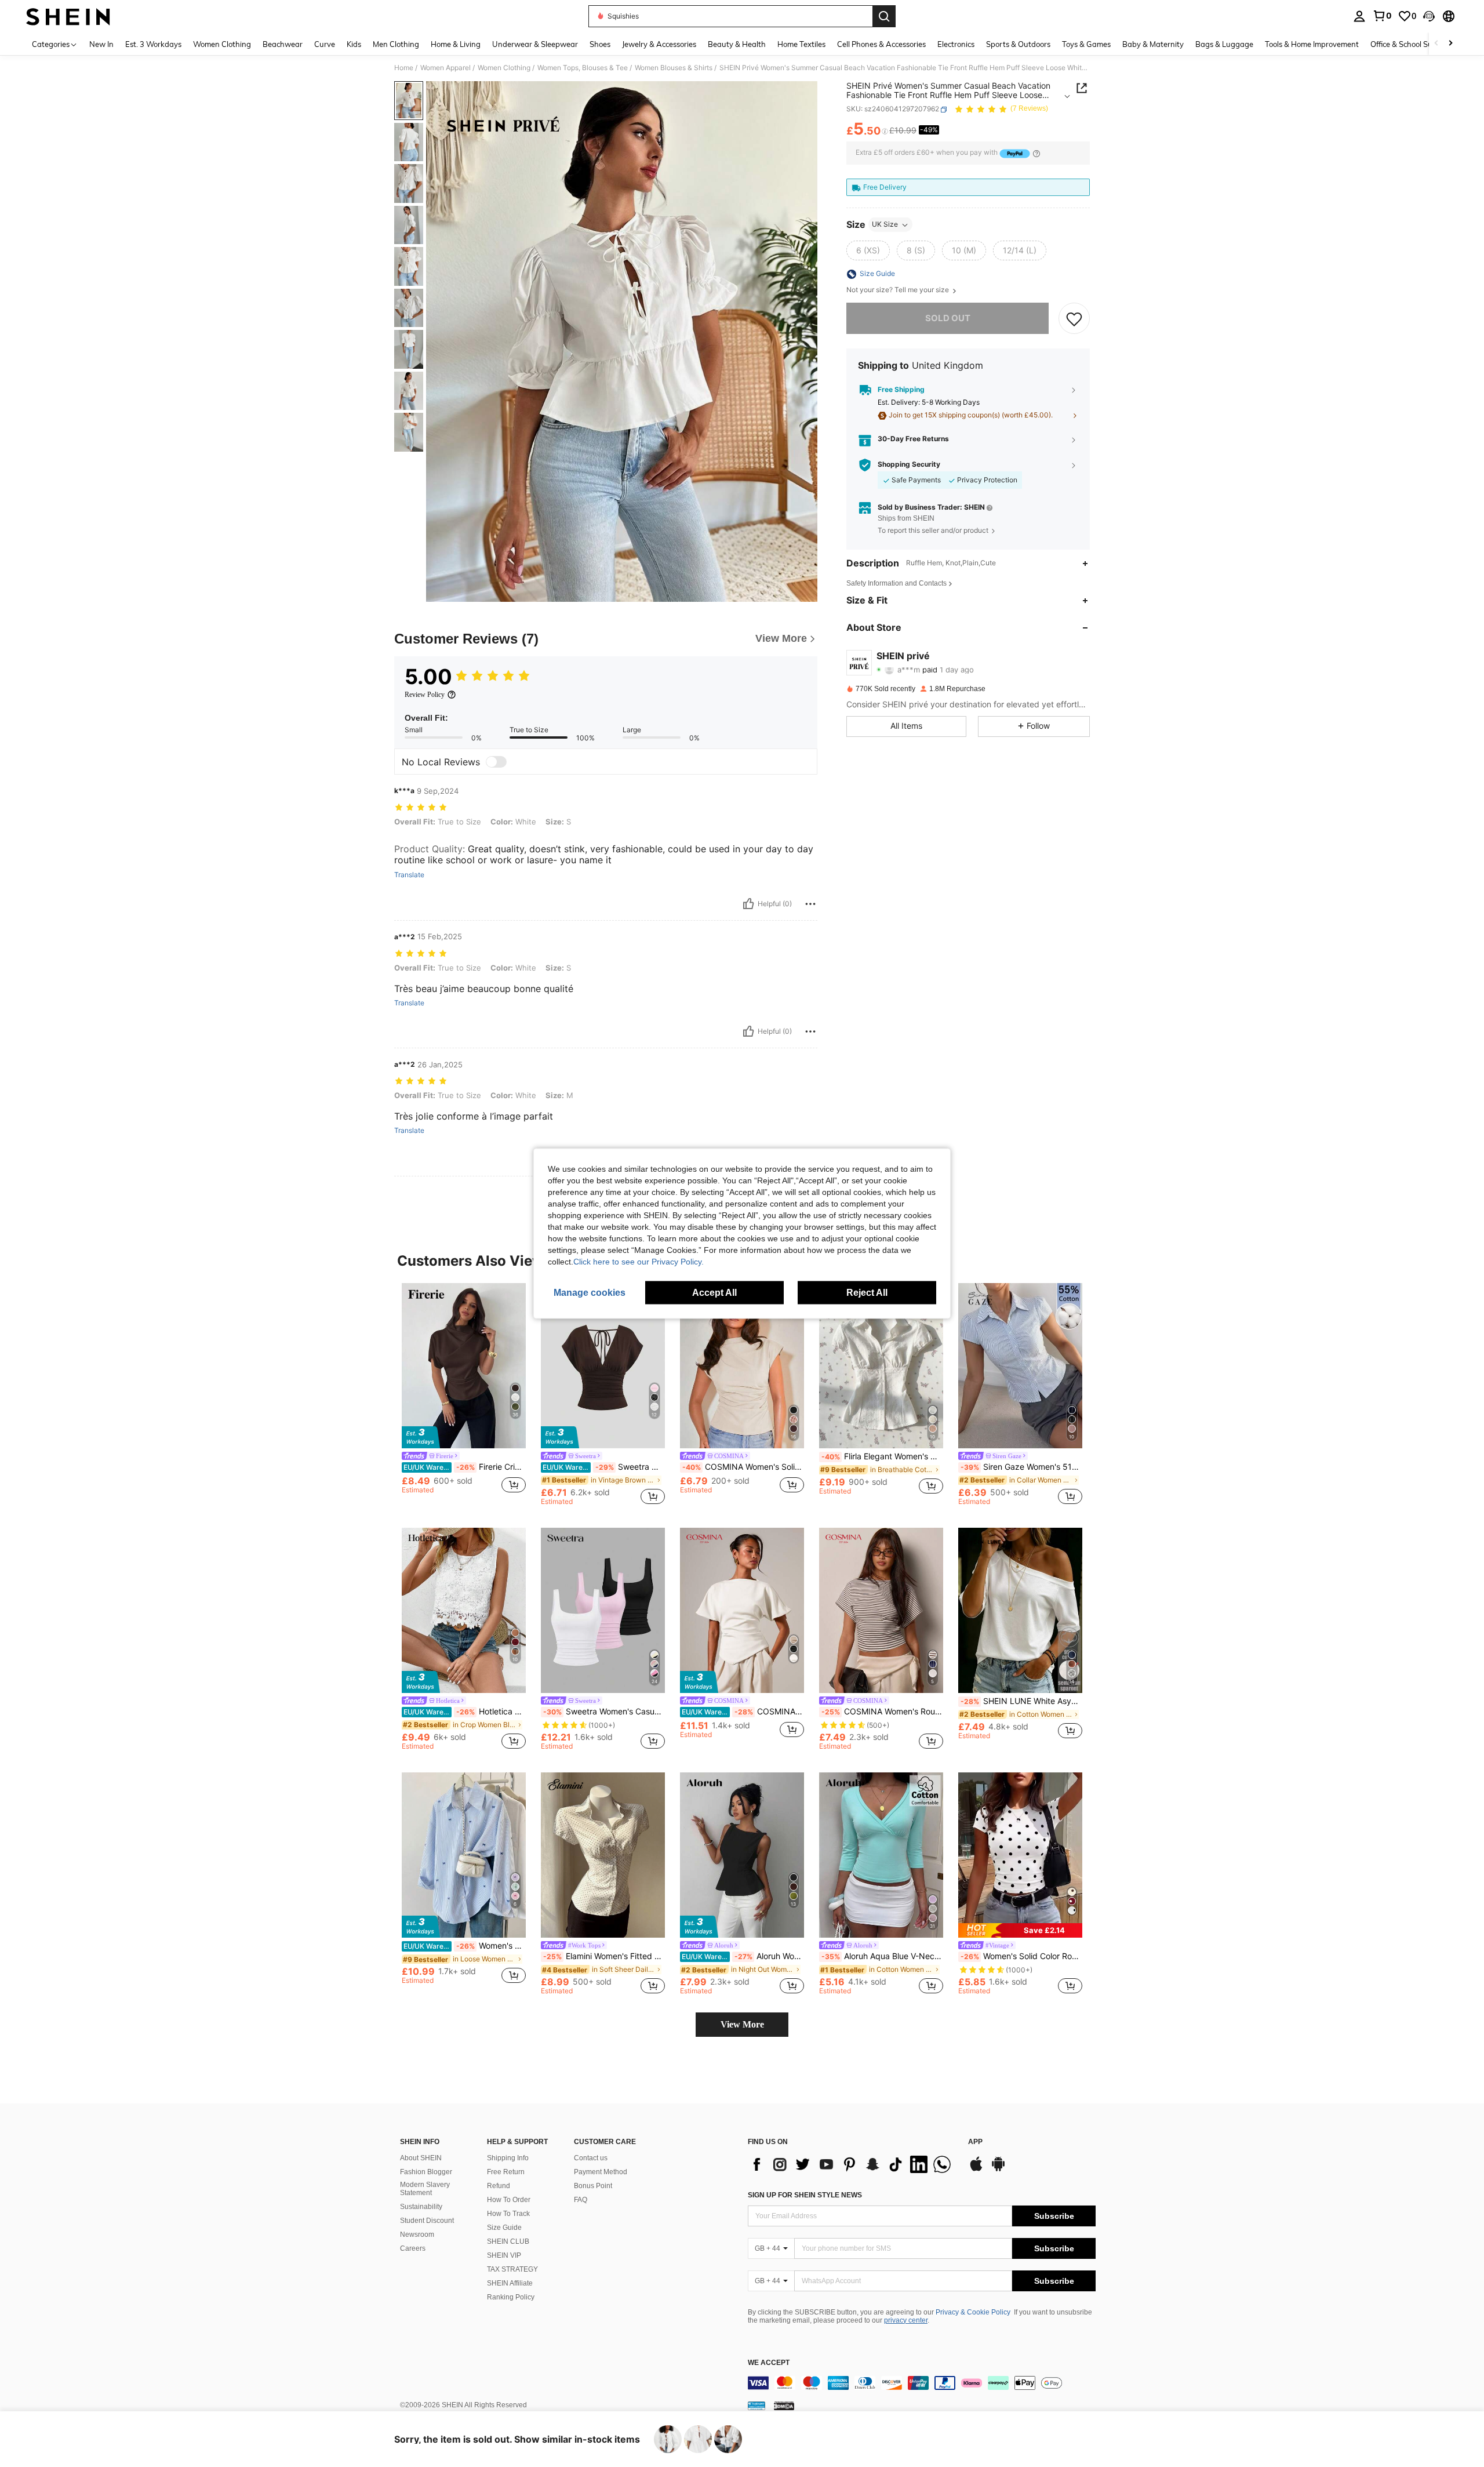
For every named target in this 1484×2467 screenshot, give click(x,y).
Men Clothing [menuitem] (396, 44)
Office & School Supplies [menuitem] (1412, 44)
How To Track (508, 2214)
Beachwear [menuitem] (283, 44)
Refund (499, 2186)
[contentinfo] (922, 2383)
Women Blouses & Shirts (674, 68)
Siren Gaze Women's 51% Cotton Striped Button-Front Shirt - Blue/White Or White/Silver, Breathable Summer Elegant (1021, 1467)
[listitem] (464, 1394)
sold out (948, 319)
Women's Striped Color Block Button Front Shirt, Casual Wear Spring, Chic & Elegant (465, 1946)
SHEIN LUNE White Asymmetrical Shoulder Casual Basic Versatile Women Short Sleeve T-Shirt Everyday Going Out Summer (1021, 1701)
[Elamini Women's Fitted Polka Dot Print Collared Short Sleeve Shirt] (603, 1855)
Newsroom (417, 2235)
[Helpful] (748, 904)
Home (404, 68)
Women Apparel (445, 68)
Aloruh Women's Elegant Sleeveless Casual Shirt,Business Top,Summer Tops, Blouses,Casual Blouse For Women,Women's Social (743, 1956)
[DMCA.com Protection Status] (784, 2406)
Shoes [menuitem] (600, 44)
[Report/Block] (810, 904)
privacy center (906, 2320)
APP (975, 2142)
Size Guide (504, 2228)
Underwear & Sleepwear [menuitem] (535, 44)
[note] (1020, 1930)
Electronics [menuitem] (956, 44)
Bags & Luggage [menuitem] (1224, 44)
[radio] (868, 251)
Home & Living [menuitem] (456, 44)
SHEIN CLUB (508, 2241)
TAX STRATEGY (512, 2269)
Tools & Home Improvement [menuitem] (1312, 44)
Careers (413, 2248)
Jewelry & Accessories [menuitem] (659, 44)
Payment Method (601, 2172)
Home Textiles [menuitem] (801, 44)
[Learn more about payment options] (1036, 153)
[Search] (884, 16)
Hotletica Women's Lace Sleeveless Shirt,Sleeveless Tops (465, 1712)
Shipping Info (508, 2158)
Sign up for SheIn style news (805, 2195)
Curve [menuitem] (325, 44)
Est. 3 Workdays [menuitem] (153, 44)
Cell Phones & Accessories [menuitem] (881, 44)
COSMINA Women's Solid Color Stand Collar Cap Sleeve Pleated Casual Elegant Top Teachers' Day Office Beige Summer (743, 1467)
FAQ (581, 2200)
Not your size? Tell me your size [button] (899, 290)
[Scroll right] (1450, 44)
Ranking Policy (511, 2297)
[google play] (998, 2170)
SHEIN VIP (504, 2255)
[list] (852, 2164)
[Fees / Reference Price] (885, 132)
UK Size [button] (885, 225)
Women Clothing (504, 68)
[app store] (976, 2170)
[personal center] (1359, 16)
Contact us (591, 2158)
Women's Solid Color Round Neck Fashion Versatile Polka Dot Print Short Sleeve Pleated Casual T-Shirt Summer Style (1021, 1956)
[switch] (496, 762)
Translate (409, 875)
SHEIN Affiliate (510, 2283)
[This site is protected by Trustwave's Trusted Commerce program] (756, 2406)
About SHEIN (421, 2158)
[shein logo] (68, 16)
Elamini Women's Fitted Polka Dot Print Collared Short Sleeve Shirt (604, 1956)
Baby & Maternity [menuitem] (1153, 44)
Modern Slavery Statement (425, 2189)
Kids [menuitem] (354, 44)
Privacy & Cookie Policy (973, 2312)
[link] (1382, 16)
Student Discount (427, 2221)
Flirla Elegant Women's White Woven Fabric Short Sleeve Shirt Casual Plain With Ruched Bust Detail (882, 1456)
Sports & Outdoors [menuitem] (1018, 44)
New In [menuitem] (101, 44)
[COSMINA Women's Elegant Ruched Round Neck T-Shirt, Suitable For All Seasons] (742, 1610)
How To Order (509, 2200)
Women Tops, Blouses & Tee (583, 68)
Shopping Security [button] (909, 465)
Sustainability (421, 2207)
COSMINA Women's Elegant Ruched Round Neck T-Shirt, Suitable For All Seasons (743, 1712)
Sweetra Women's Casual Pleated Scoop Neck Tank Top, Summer (604, 1712)
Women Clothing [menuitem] (222, 44)
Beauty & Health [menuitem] (737, 44)
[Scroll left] (1436, 44)
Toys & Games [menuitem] (1086, 44)
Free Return (506, 2172)
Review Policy (425, 695)
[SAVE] (1074, 319)
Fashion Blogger (426, 2172)
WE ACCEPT (769, 2363)
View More (742, 2024)
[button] (1429, 16)
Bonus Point (593, 2186)
